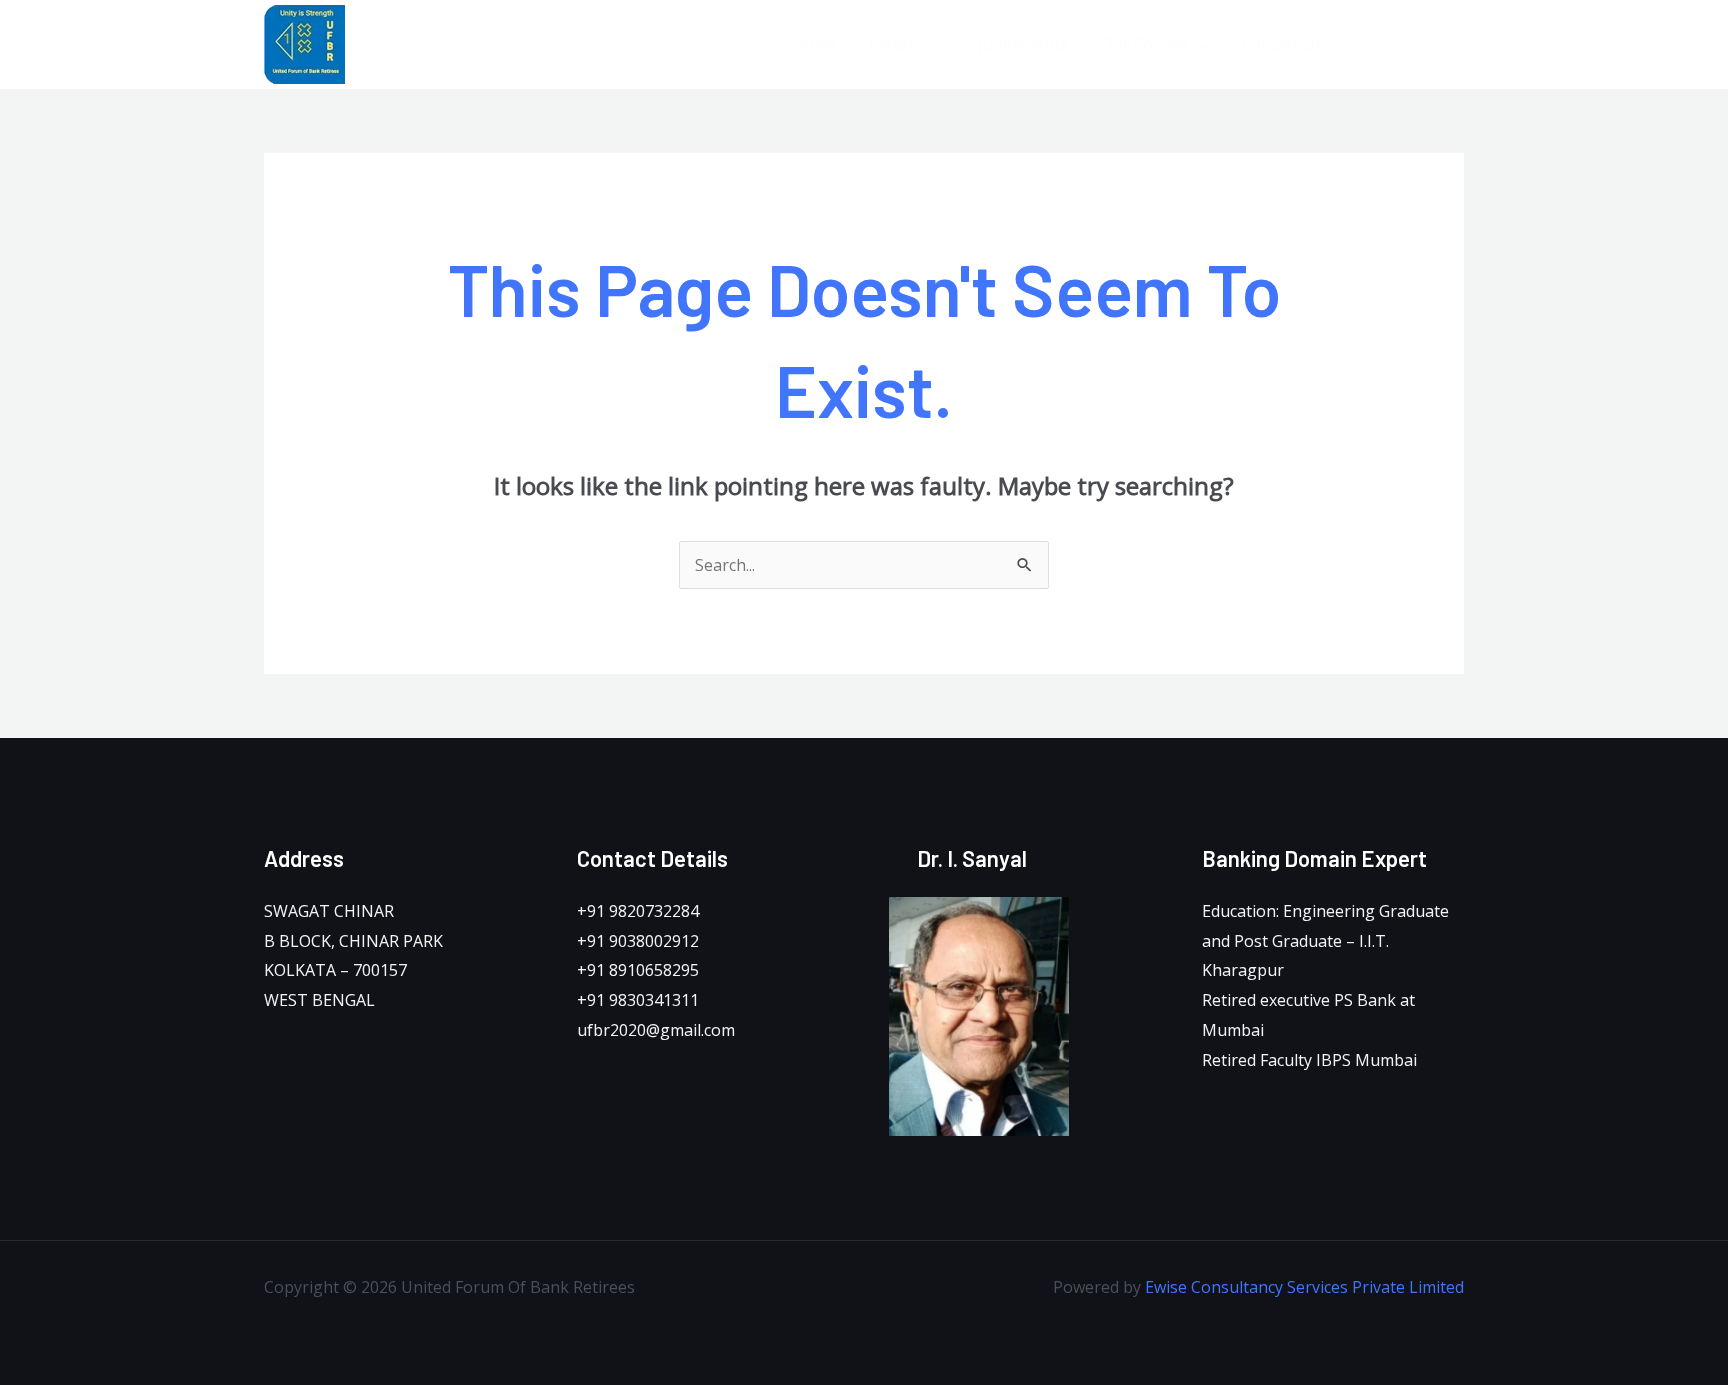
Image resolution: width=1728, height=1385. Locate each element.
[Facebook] (1366, 45)
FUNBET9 (613, 1104)
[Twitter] (1411, 45)
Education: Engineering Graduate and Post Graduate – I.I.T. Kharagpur (1325, 940)
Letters (896, 44)
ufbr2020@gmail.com (656, 1030)
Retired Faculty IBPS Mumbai (1309, 1060)
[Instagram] (1456, 45)
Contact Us (1282, 44)
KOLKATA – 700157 (335, 970)
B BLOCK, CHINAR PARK (353, 941)
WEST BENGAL (319, 1000)
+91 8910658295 (638, 970)
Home (814, 44)
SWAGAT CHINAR (329, 911)
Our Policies (1144, 44)
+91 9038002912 (638, 941)
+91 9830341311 (638, 1000)
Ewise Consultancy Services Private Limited (1304, 1287)
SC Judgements (1011, 44)
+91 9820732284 (638, 911)
